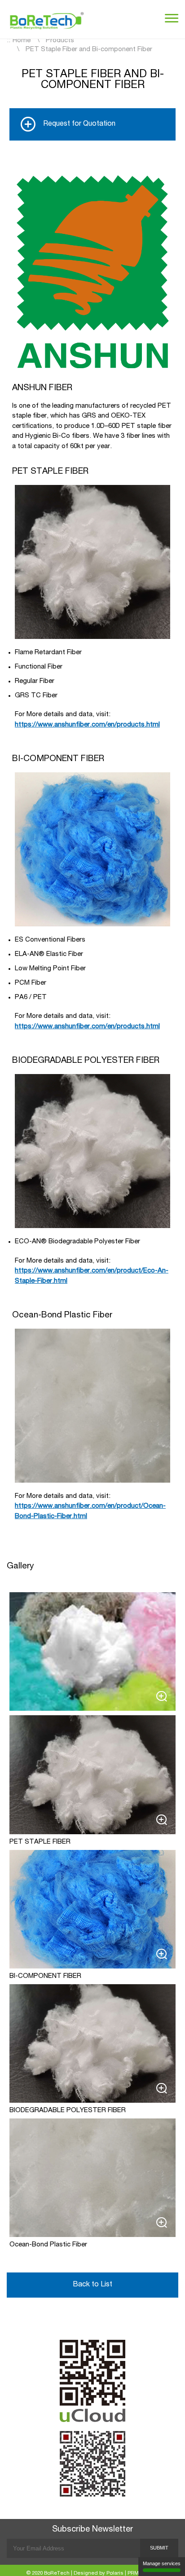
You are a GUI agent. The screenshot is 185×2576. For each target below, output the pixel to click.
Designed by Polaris (99, 2574)
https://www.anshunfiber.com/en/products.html (87, 725)
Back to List (92, 2285)
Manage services (162, 2563)
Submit (159, 2548)
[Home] (47, 19)
